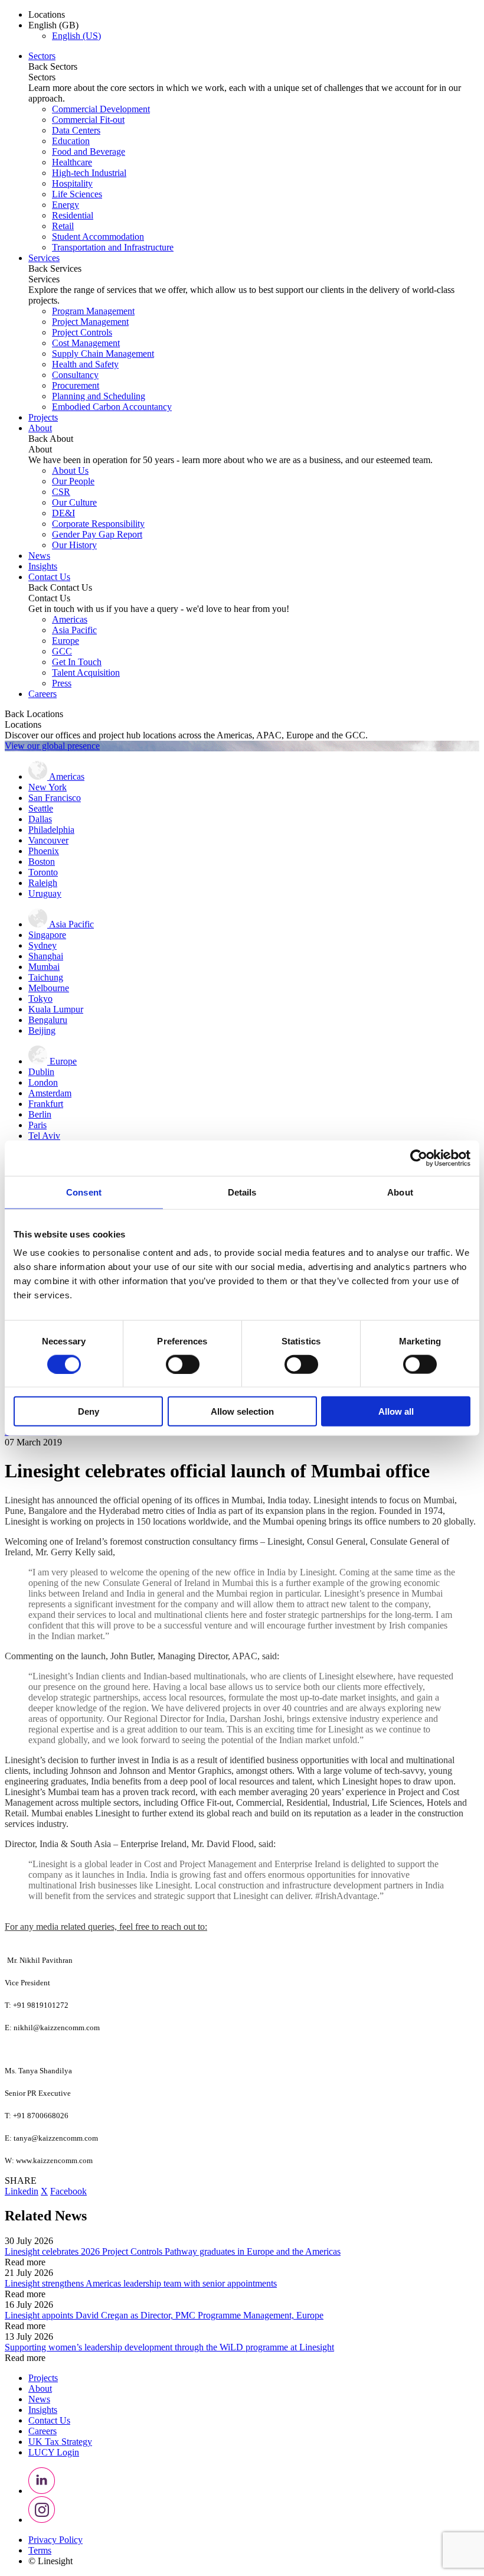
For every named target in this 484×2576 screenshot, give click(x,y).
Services (44, 258)
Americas (70, 619)
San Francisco (55, 798)
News (39, 556)
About (40, 428)
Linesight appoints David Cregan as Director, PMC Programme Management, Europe (164, 2315)
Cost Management (86, 343)
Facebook (68, 2191)
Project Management (90, 322)
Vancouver (48, 840)
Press (62, 683)
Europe (66, 641)
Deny (89, 1411)
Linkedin (22, 2191)
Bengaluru (48, 1020)
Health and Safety (85, 364)
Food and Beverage (89, 152)
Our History (74, 545)
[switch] (183, 1364)
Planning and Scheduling (99, 396)
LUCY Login (54, 2452)
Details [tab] (242, 1192)
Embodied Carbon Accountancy (112, 407)
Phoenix (44, 851)
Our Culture (74, 502)
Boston (42, 862)
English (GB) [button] (53, 25)
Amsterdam (50, 1093)
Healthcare (72, 162)
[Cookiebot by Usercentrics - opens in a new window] (419, 1158)
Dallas (40, 819)
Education (71, 141)
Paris (37, 1125)
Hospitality (72, 183)
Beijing (42, 1030)
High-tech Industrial (89, 173)
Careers (42, 694)
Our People (73, 481)
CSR (61, 492)
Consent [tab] (84, 1192)
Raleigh (43, 883)
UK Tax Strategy (60, 2442)
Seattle (41, 808)
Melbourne (49, 988)
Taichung (46, 977)
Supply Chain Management (103, 354)
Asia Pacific (74, 630)
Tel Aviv (44, 1136)
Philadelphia (51, 830)
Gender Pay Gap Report (97, 534)
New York (48, 787)
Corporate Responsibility (98, 524)
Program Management (93, 311)
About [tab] (400, 1192)
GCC (62, 651)
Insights (43, 566)
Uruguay (45, 893)
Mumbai (44, 967)
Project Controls (82, 332)
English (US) (76, 36)
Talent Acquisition (86, 673)
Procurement (76, 385)
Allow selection (242, 1411)
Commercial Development (101, 109)
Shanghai (46, 956)
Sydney (42, 945)
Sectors (42, 56)
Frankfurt (46, 1104)
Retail (63, 226)
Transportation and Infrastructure (113, 247)
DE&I (63, 513)
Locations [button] (47, 14)
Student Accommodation (98, 237)
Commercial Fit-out (88, 120)
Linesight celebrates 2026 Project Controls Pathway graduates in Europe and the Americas (173, 2251)
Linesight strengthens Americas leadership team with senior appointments (141, 2283)
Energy (66, 205)
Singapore (47, 935)
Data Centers (76, 130)
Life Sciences (77, 194)
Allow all (396, 1411)
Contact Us (49, 577)
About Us (70, 470)
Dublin (41, 1072)
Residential (73, 215)
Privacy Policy (55, 2540)
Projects (43, 417)
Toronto (43, 872)
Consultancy (75, 375)
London (43, 1082)
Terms (40, 2550)
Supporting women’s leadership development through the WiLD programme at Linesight (169, 2347)
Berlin (40, 1114)
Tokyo (40, 999)
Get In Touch (77, 662)
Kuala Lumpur (56, 1009)
